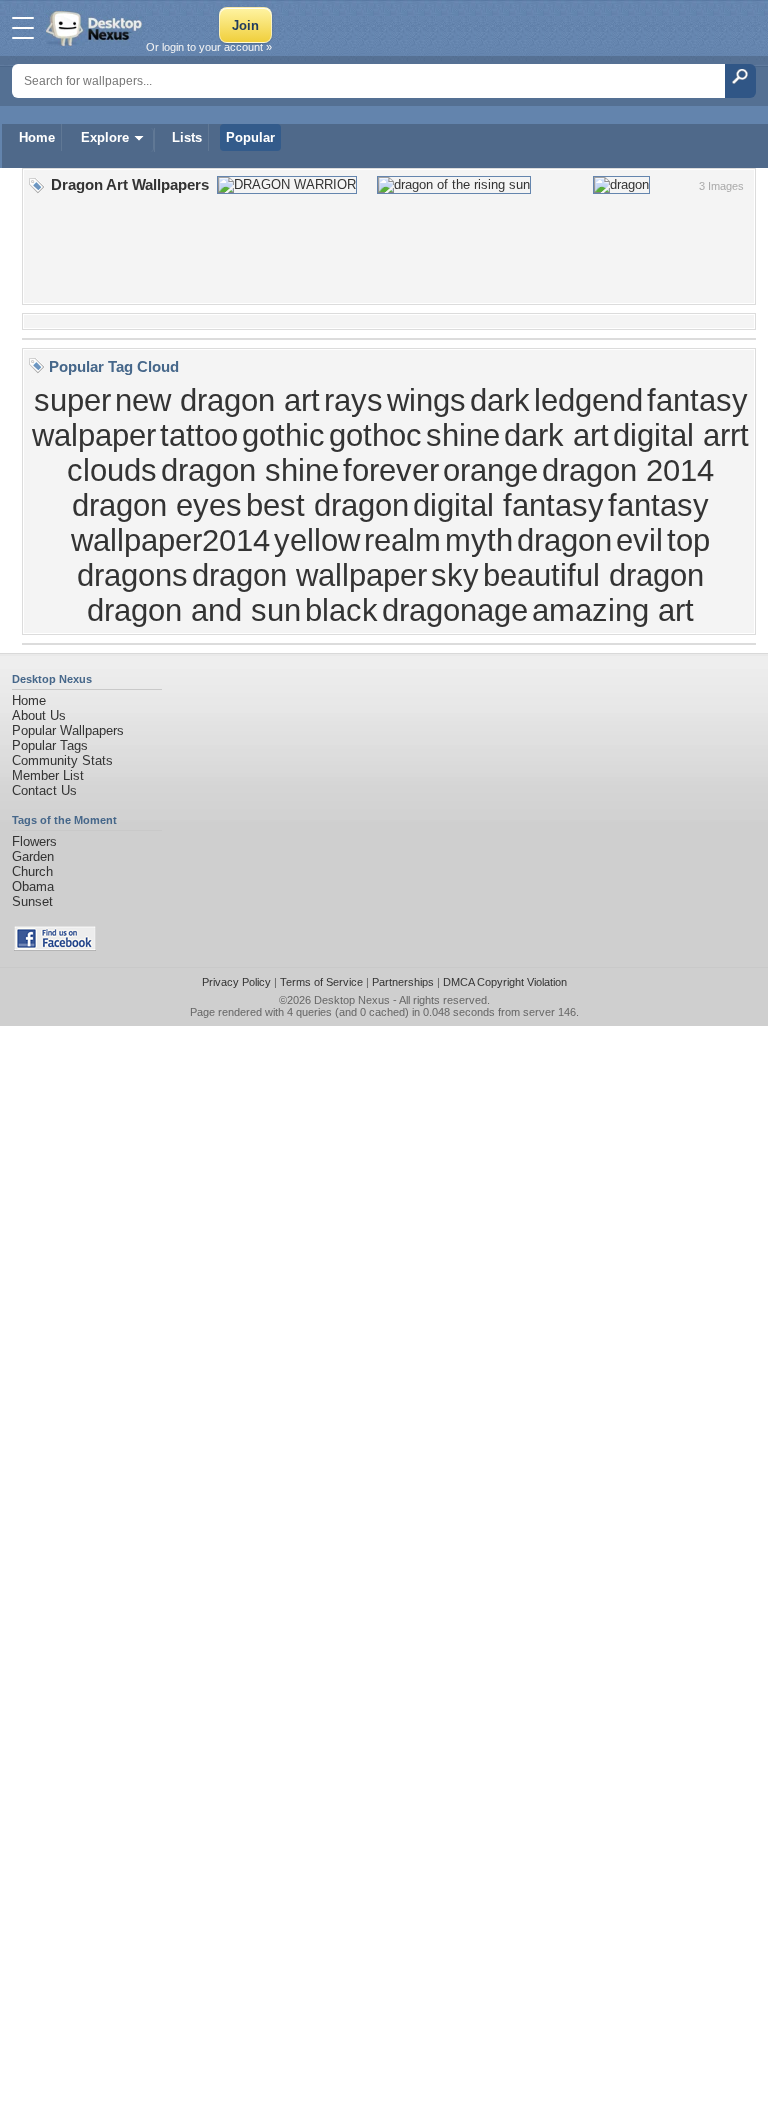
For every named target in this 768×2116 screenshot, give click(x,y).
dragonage (455, 610)
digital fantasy (508, 505)
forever (391, 470)
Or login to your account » (209, 47)
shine (463, 435)
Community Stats (62, 760)
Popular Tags (50, 745)
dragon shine (250, 470)
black (341, 610)
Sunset (32, 901)
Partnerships (403, 982)
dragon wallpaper (309, 575)
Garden (33, 856)
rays (353, 400)
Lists (187, 137)
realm (402, 540)
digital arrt (681, 435)
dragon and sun (194, 610)
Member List (48, 775)
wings (426, 400)
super (72, 400)
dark (500, 400)
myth (479, 540)
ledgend (588, 400)
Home (37, 137)
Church (32, 871)
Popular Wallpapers (68, 730)
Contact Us (44, 790)
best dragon (327, 505)
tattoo (199, 435)
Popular (250, 137)
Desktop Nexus (352, 1000)
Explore (105, 137)
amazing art (613, 610)
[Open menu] (23, 28)
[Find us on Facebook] (55, 946)
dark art (556, 435)
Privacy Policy (236, 982)
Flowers (34, 841)
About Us (39, 715)
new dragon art (217, 400)
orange (490, 470)
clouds (112, 470)
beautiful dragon (593, 575)
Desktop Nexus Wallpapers (96, 28)
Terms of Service (321, 982)
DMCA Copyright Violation (505, 982)
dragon (564, 540)
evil (639, 540)
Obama (33, 886)
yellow (317, 540)
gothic (283, 435)
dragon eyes (157, 505)
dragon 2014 (628, 470)
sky (455, 575)
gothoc (375, 435)
